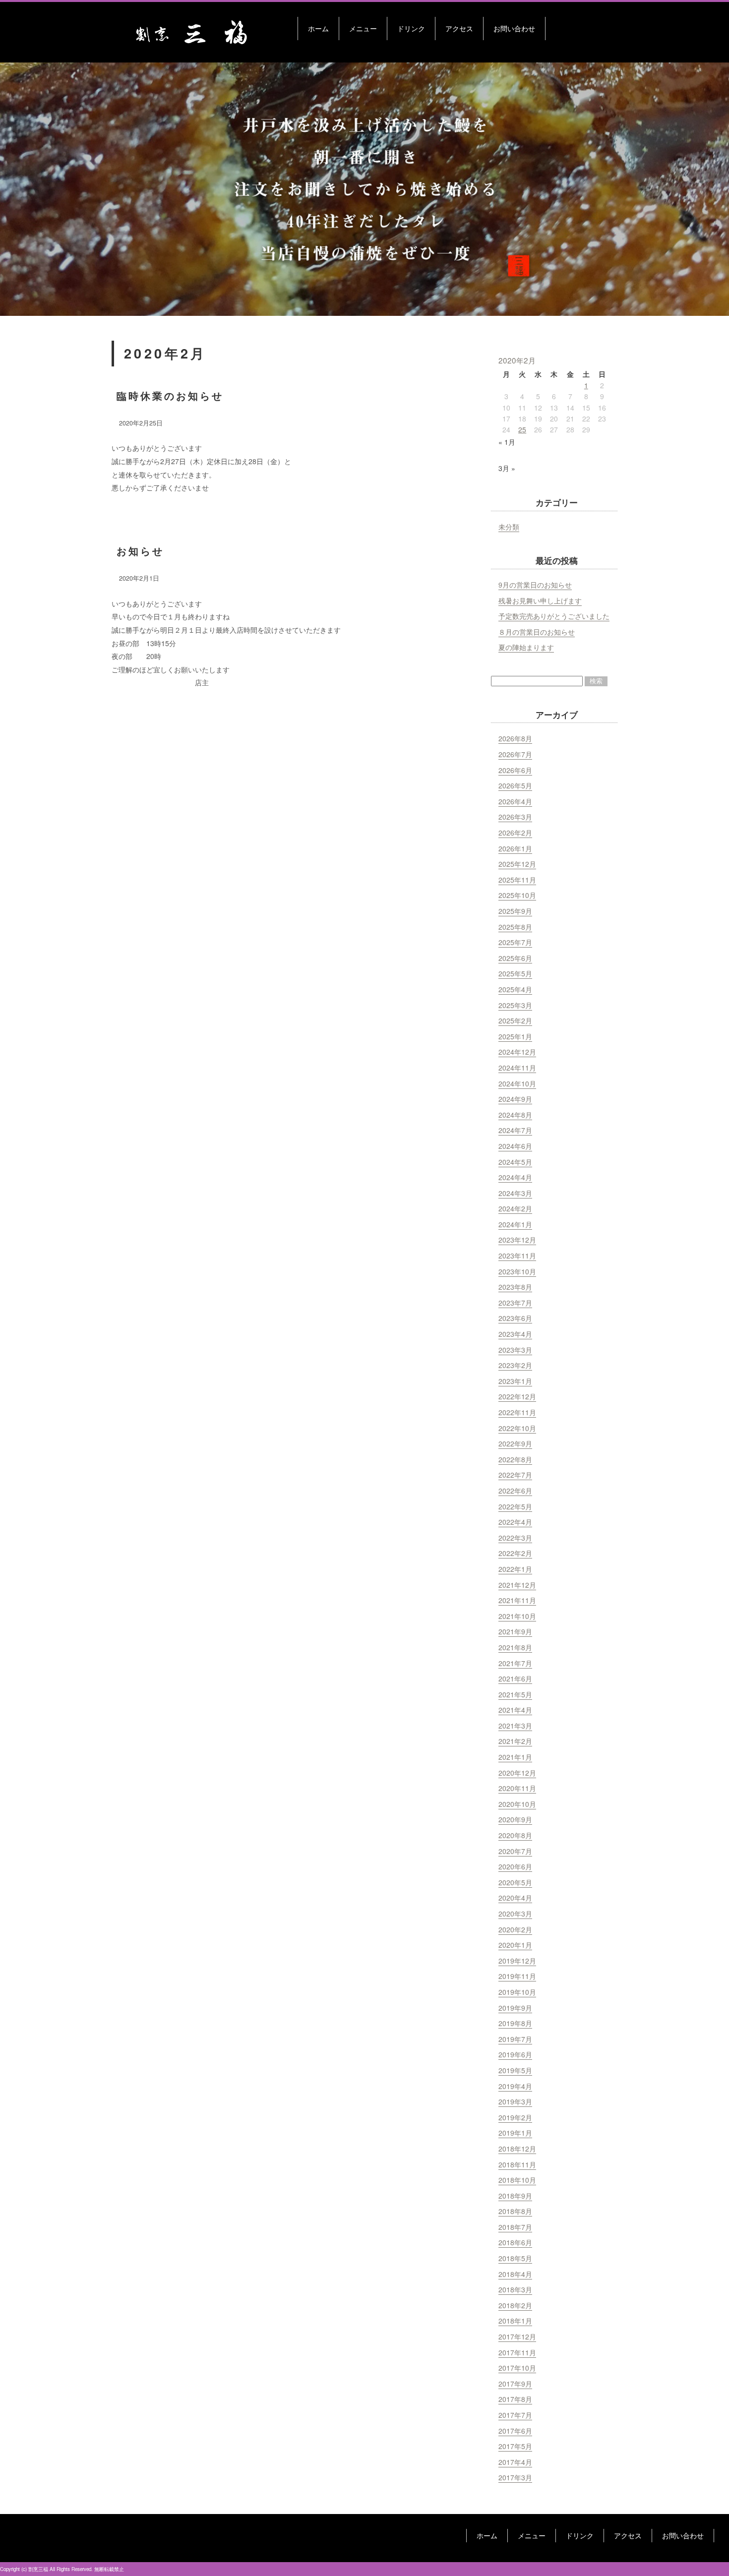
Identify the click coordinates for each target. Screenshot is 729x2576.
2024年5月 (515, 1162)
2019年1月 (515, 2133)
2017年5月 (515, 2446)
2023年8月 (515, 1287)
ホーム (318, 28)
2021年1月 (515, 1757)
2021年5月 (515, 1694)
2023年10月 (517, 1271)
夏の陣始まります (526, 647)
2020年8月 (515, 1835)
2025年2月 (515, 1020)
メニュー (363, 28)
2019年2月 (515, 2117)
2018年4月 (515, 2274)
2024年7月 (515, 1130)
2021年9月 (515, 1631)
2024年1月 (515, 1224)
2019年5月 (515, 2070)
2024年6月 (515, 1146)
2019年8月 (515, 2023)
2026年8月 (515, 738)
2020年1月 (515, 1945)
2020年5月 (515, 1882)
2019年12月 (517, 1961)
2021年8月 (515, 1647)
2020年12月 (517, 1773)
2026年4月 (515, 801)
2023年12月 (517, 1240)
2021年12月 (517, 1585)
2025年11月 (517, 880)
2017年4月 (515, 2462)
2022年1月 (515, 1569)
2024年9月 (515, 1099)
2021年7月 (515, 1663)
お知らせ (140, 551)
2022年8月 (515, 1459)
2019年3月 (515, 2101)
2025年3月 (515, 1005)
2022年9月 (515, 1443)
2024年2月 (515, 1208)
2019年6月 (515, 2054)
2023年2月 (515, 1365)
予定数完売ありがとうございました (554, 616)
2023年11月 (517, 1256)
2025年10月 (517, 895)
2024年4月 (515, 1177)
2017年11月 (517, 2352)
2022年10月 (517, 1428)
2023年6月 (515, 1318)
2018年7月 (515, 2227)
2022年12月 (517, 1396)
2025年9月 (515, 911)
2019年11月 (517, 1976)
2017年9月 (515, 2384)
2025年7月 (515, 942)
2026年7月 (515, 754)
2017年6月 (515, 2431)
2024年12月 (517, 1052)
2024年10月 (517, 1083)
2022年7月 (515, 1475)
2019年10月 (517, 1992)
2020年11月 (517, 1788)
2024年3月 (515, 1193)
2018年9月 (515, 2196)
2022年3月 (515, 1538)
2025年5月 (515, 973)
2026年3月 (515, 817)
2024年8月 (515, 1115)
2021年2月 (515, 1741)
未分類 (509, 527)
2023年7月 (515, 1303)
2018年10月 (517, 2180)
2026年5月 (515, 785)
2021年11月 (517, 1600)
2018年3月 (515, 2289)
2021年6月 (515, 1678)
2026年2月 (515, 833)
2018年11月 (517, 2164)
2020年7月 (515, 1851)
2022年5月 (515, 1506)
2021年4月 (515, 1710)
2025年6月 (515, 958)
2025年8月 (515, 927)
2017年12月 (517, 2336)
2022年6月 (515, 1491)
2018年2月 (515, 2305)
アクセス (459, 28)
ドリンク (411, 28)
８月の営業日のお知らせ (537, 632)
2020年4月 (515, 1898)
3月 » (507, 468)
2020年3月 (515, 1914)
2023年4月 (515, 1334)
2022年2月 (515, 1553)
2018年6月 (515, 2242)
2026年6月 (515, 770)
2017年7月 (515, 2415)
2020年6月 (515, 1866)
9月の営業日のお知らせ (535, 585)
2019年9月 (515, 2008)
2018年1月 (515, 2321)
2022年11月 (517, 1412)
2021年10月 (517, 1616)
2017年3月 (515, 2477)
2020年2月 (515, 1929)
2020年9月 (515, 1819)
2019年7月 (515, 2039)
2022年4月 (515, 1522)
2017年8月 (515, 2399)
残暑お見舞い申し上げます (540, 600)
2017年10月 (517, 2368)
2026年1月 (515, 848)
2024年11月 (517, 1068)
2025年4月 (515, 989)
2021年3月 (515, 1726)
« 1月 (507, 442)
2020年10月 (517, 1804)
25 (522, 429)
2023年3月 (515, 1350)
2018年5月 (515, 2258)
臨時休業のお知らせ (170, 395)
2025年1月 (515, 1036)
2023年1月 (515, 1381)
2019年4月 (515, 2086)
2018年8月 (515, 2211)
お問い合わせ (514, 28)
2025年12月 (517, 864)
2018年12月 (517, 2149)
